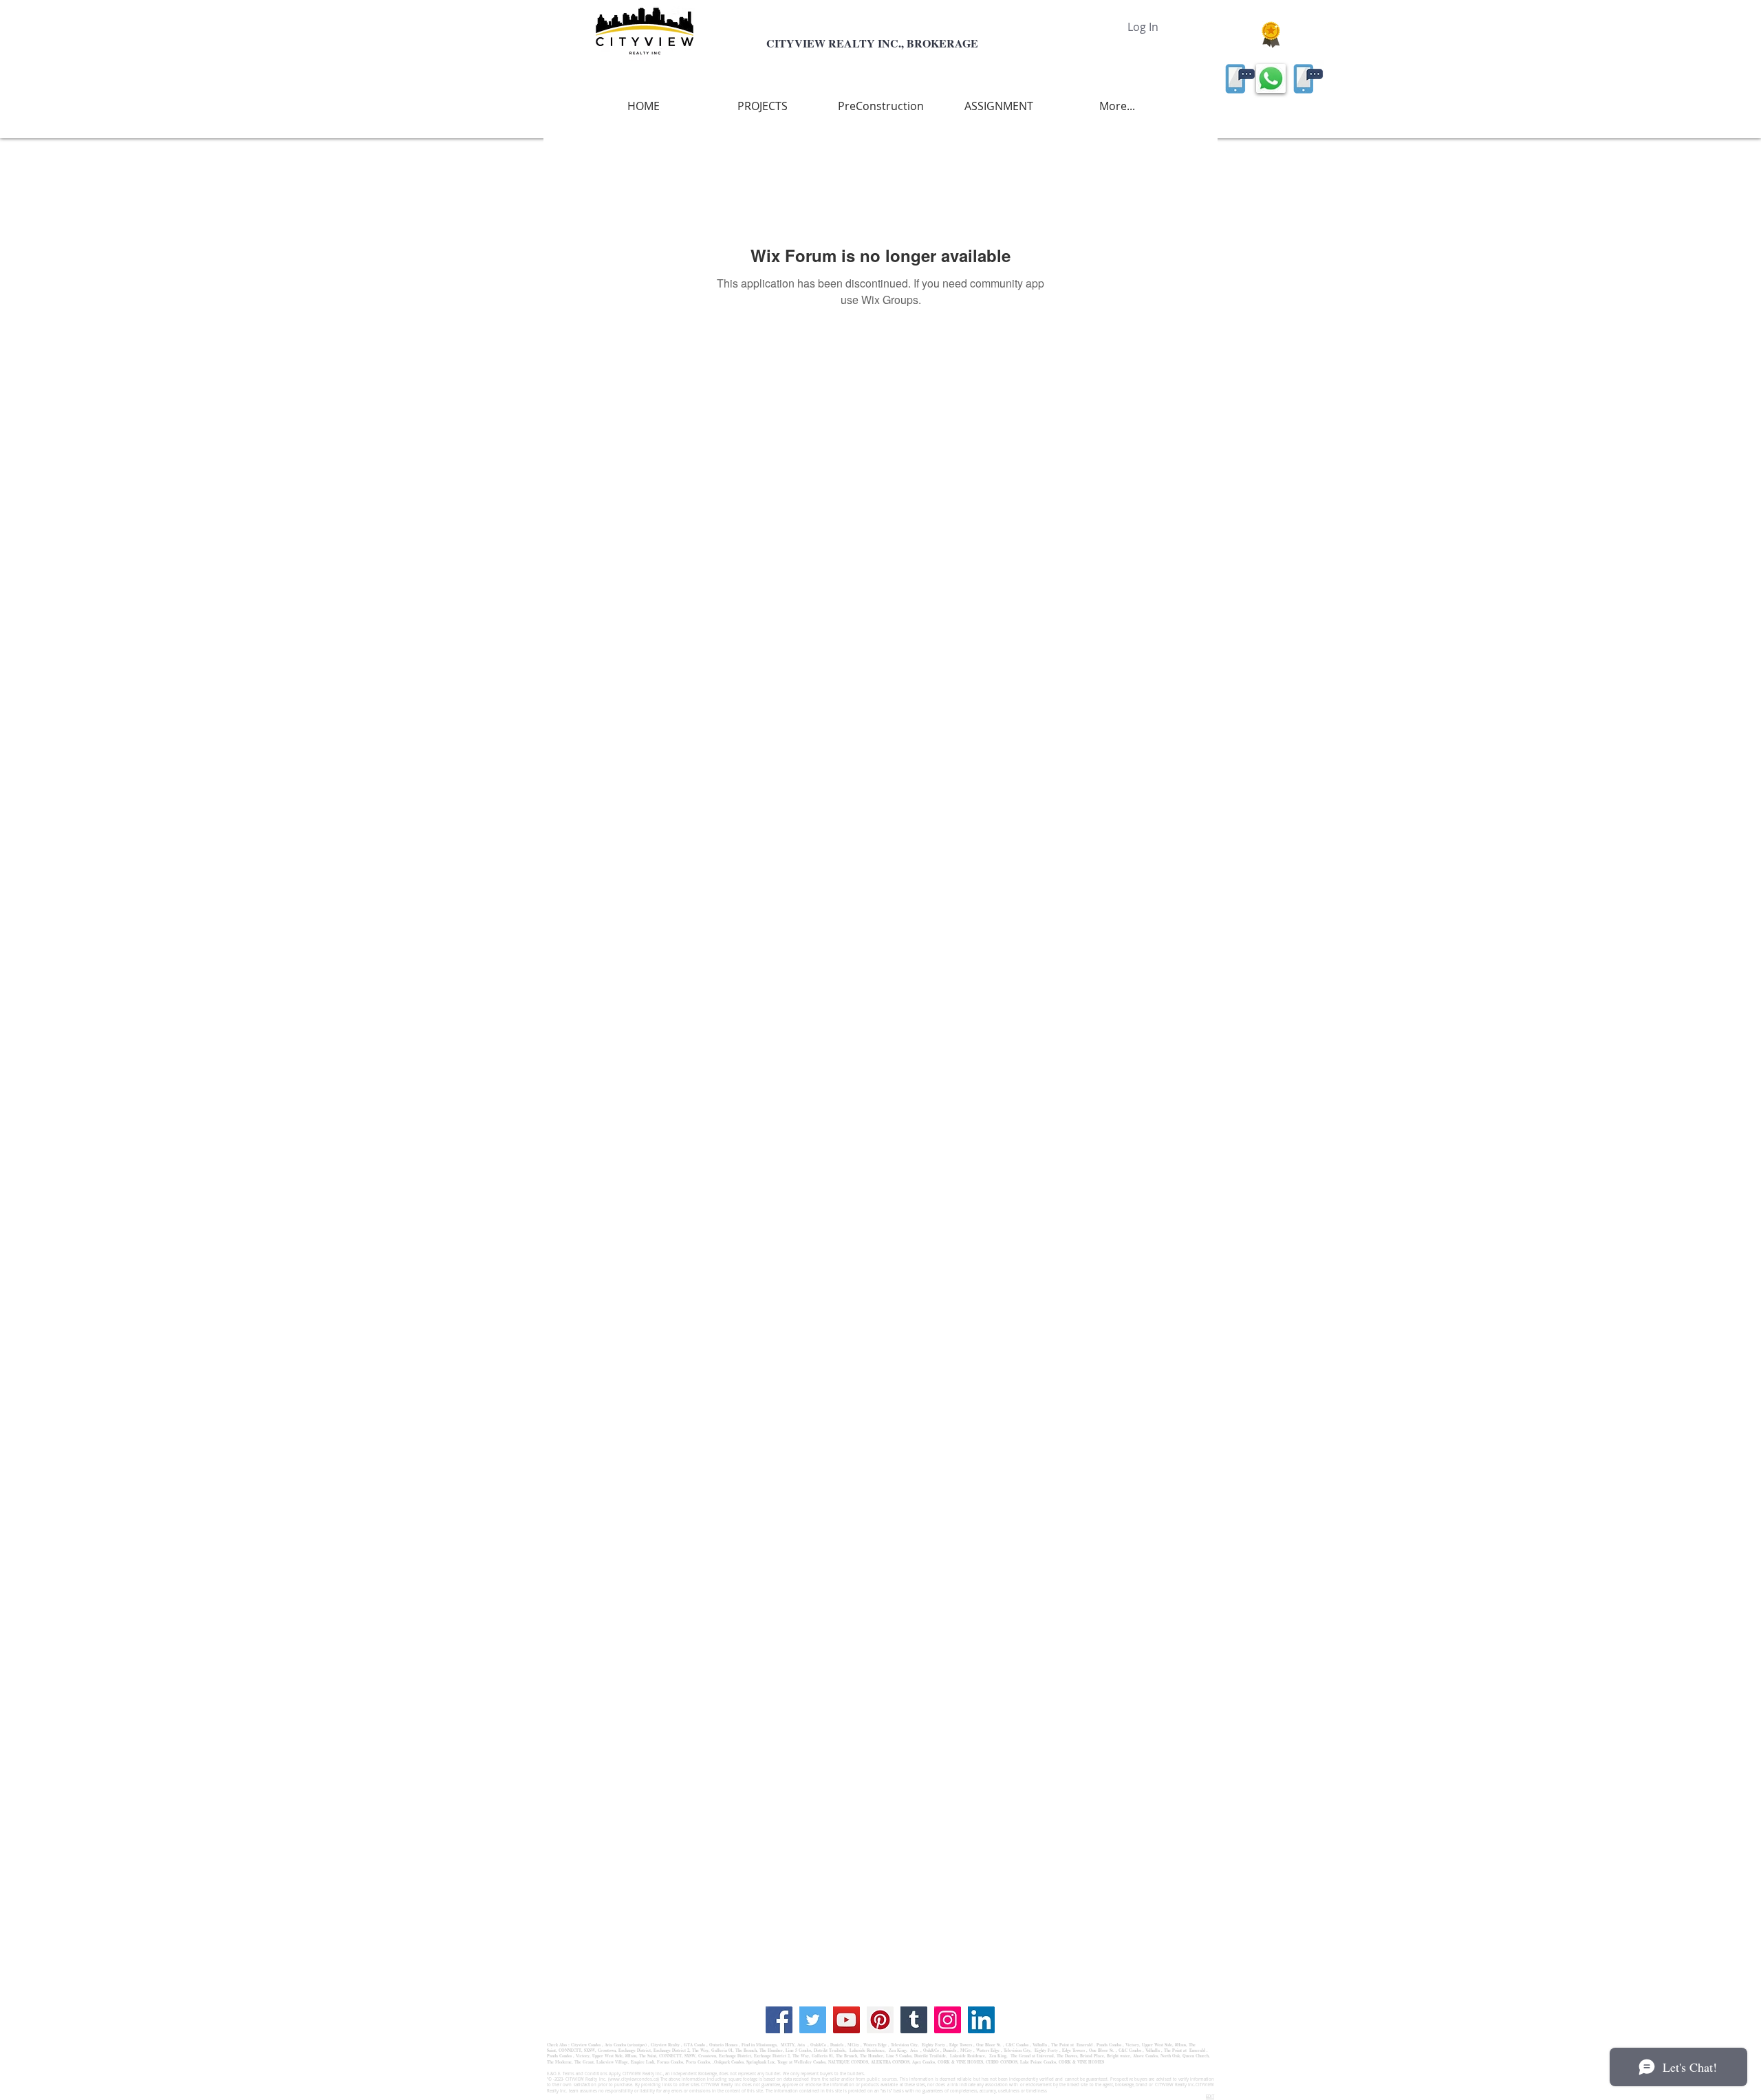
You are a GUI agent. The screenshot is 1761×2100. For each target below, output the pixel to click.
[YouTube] (846, 2020)
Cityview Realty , (667, 2045)
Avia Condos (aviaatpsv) (626, 2045)
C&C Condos (1017, 2045)
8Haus (1180, 2045)
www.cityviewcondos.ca (634, 2079)
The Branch (746, 2050)
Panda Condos (1109, 2045)
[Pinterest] (880, 2020)
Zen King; (899, 2050)
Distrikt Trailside (829, 2050)
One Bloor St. (989, 2045)
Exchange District (635, 2050)
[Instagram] (948, 2020)
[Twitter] (813, 2020)
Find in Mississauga (759, 2045)
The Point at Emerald (1072, 2045)
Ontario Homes (723, 2045)
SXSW (590, 2050)
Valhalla (1040, 2045)
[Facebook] (779, 2020)
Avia (802, 2045)
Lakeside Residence (866, 2050)
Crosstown (607, 2050)
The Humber (771, 2050)
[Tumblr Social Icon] (914, 2020)
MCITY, (789, 2045)
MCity (853, 2045)
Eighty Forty (933, 2045)
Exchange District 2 (671, 2050)
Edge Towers (961, 2045)
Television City (904, 2045)
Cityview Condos (586, 2045)
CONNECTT (570, 2050)
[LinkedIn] (981, 2020)
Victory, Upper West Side (1149, 2045)
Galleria (719, 2050)
